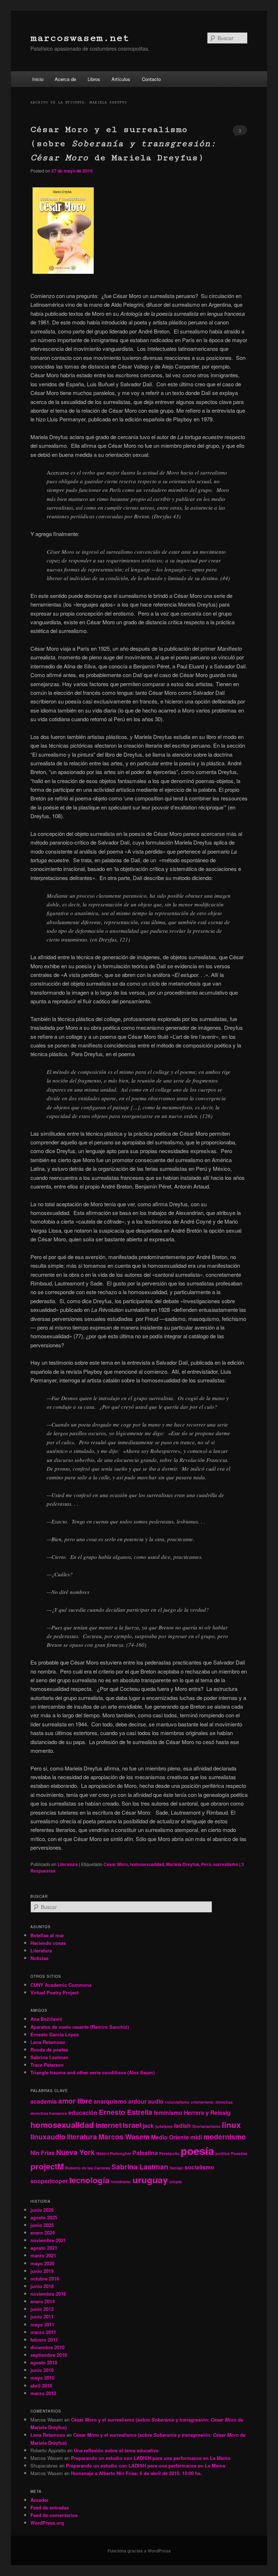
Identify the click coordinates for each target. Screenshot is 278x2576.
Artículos (121, 79)
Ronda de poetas (49, 2050)
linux (231, 2125)
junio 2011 (42, 2316)
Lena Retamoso (48, 2042)
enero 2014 (43, 2301)
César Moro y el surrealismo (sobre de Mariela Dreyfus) (123, 143)
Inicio (38, 79)
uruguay (150, 2180)
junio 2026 (42, 2210)
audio (156, 2101)
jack (148, 2126)
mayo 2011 (42, 2324)
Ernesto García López (55, 2034)
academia (44, 2101)
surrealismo (226, 1864)
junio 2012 (42, 2309)
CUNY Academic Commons (61, 1985)
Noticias (39, 1958)
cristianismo (202, 2102)
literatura (82, 2137)
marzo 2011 (43, 2332)
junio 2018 (42, 2286)
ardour (137, 2101)
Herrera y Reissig (207, 2112)
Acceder (39, 2500)
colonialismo (177, 2102)
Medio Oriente (170, 2137)
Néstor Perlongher (114, 2153)
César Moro (116, 1864)
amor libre (75, 2101)
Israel (132, 2125)
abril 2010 (41, 2386)
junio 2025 (42, 2225)
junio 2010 (42, 2370)
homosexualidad (147, 1864)
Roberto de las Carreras (88, 2168)
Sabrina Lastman (49, 2057)
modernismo (225, 2137)
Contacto (151, 79)
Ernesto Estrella (126, 2112)
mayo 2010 (42, 2378)
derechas (224, 2102)
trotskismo (121, 2182)
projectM (47, 2166)
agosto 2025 (44, 2217)
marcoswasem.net (80, 38)
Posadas (239, 2153)
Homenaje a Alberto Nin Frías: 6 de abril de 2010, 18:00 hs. (136, 2473)
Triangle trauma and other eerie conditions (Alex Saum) (92, 2072)
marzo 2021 (43, 2255)
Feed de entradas (50, 2507)
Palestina (145, 2153)
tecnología (89, 2180)
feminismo (168, 2112)
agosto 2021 (44, 2248)
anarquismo (110, 2101)
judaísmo (164, 2126)
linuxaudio (48, 2137)
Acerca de (65, 79)
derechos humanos (49, 2113)
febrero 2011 (44, 2340)
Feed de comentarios (54, 2515)
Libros (94, 79)
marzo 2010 (43, 2393)
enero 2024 (43, 2233)
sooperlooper (49, 2181)
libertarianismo (206, 2126)
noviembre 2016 (48, 2294)
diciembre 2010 (47, 2347)
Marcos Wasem (124, 2137)
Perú (206, 1864)
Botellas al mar (47, 1935)
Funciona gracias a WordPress (139, 2551)
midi (196, 2137)
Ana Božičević (46, 2019)
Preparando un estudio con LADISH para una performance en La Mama (151, 2458)
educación (83, 2112)
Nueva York (75, 2152)
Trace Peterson (47, 2065)
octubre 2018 (45, 2279)
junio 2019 (42, 2271)
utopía (176, 2182)
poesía (197, 2151)
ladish (182, 2126)
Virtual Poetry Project (54, 1992)
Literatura (68, 1864)
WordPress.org (47, 2523)
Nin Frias (43, 2153)
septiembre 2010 (49, 2355)
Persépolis (169, 2153)
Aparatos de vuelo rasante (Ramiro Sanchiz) (80, 2027)
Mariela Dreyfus (183, 1864)
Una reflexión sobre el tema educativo (116, 2450)
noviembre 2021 (48, 2240)
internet (108, 2125)
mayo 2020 (42, 2263)
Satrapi (176, 2168)
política (222, 2153)
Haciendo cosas (48, 1943)
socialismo (199, 2167)
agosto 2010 (44, 2362)
